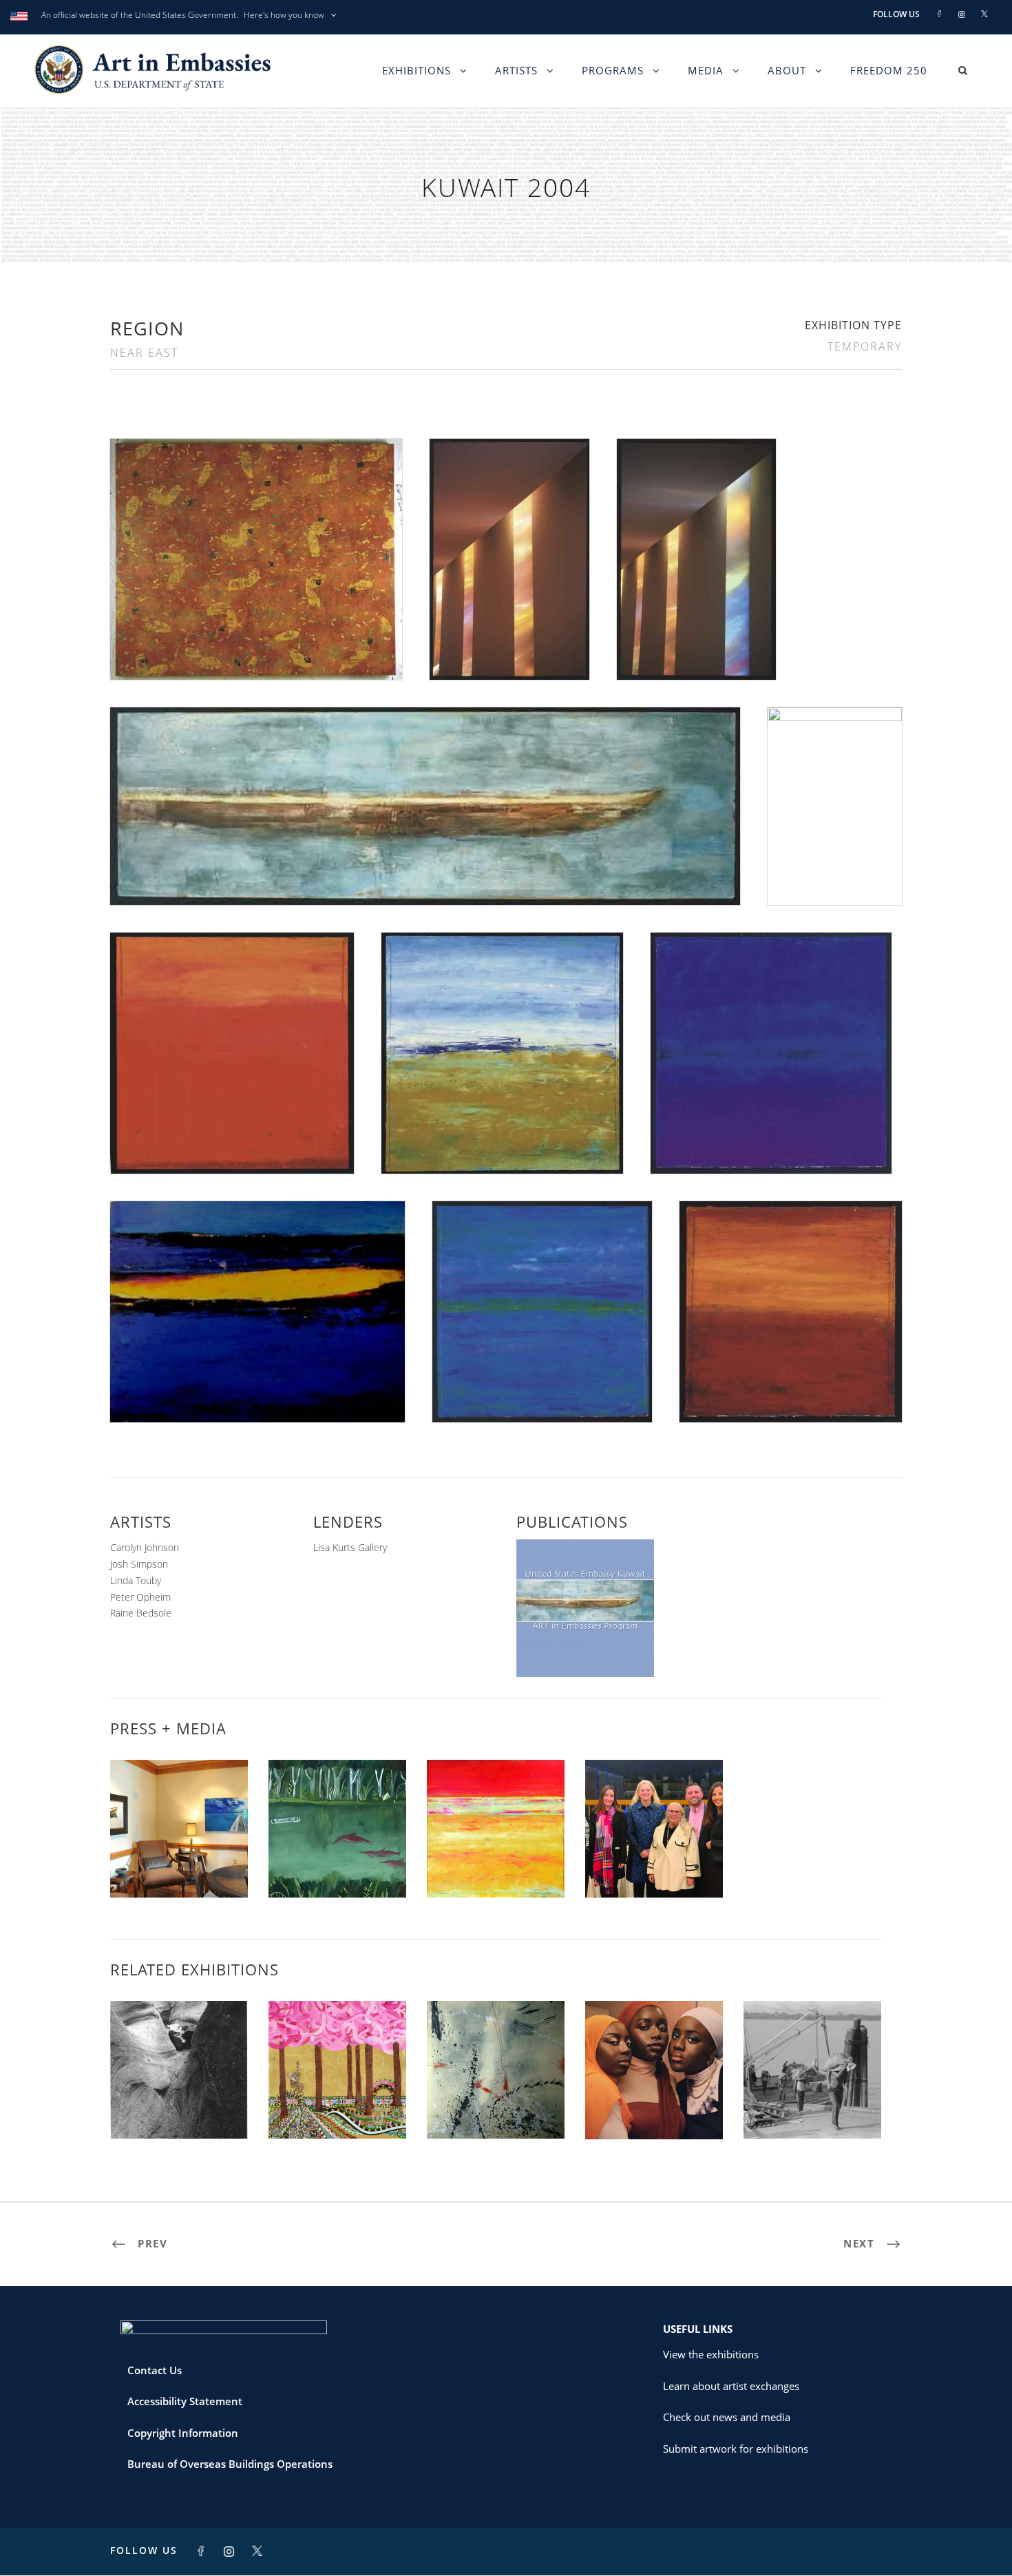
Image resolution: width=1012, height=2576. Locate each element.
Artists (516, 70)
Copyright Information (183, 2433)
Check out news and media (727, 2417)
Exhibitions (417, 70)
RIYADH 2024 (654, 2109)
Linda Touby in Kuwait (496, 1867)
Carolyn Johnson (145, 1547)
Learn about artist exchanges (731, 2386)
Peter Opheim (140, 1597)
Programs (613, 70)
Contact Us (155, 2370)
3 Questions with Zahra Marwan (337, 1861)
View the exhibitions (711, 2354)
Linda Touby (136, 1580)
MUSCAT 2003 (179, 2108)
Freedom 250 (889, 70)
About (787, 70)
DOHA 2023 (812, 2108)
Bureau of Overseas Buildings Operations (230, 2464)
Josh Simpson (139, 1564)
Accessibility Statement (185, 2401)
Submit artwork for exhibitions (736, 2449)
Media (706, 70)
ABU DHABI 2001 (496, 2108)
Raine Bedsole (141, 1613)
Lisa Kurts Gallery (350, 1547)
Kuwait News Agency (179, 1867)
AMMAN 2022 (337, 2108)
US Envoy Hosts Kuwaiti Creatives (654, 1861)
